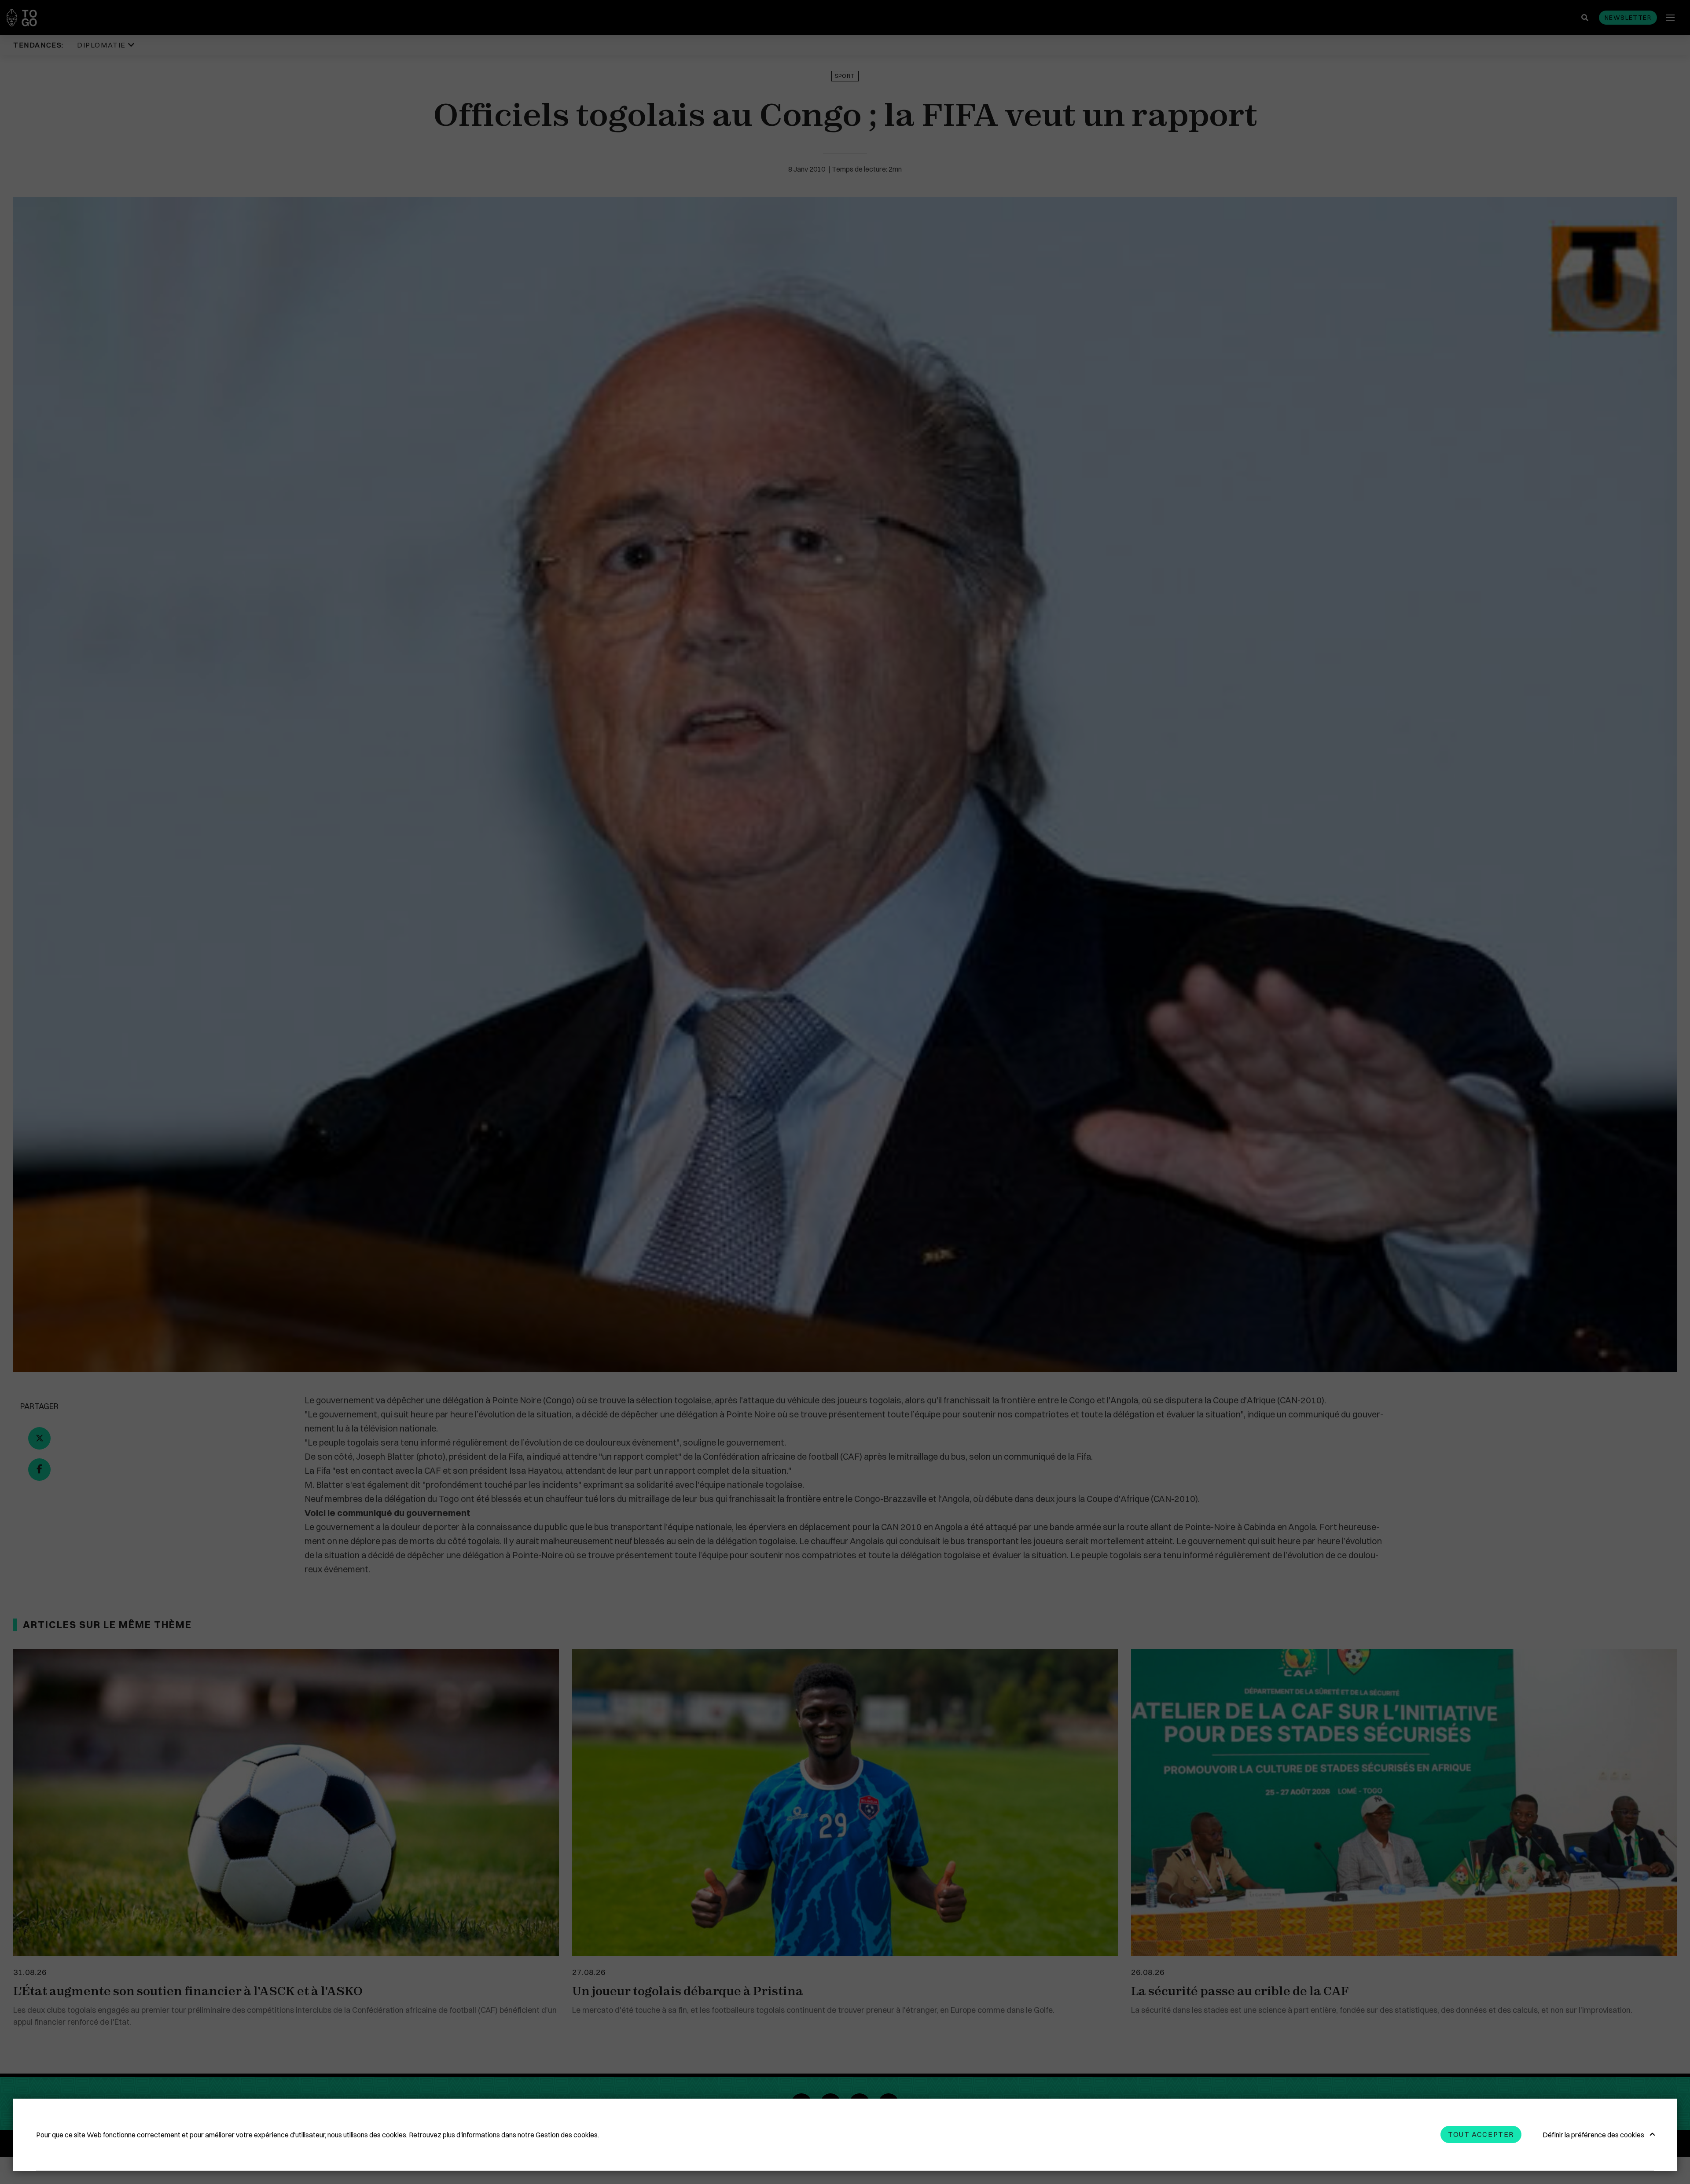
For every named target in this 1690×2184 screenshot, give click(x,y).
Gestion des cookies (567, 2135)
